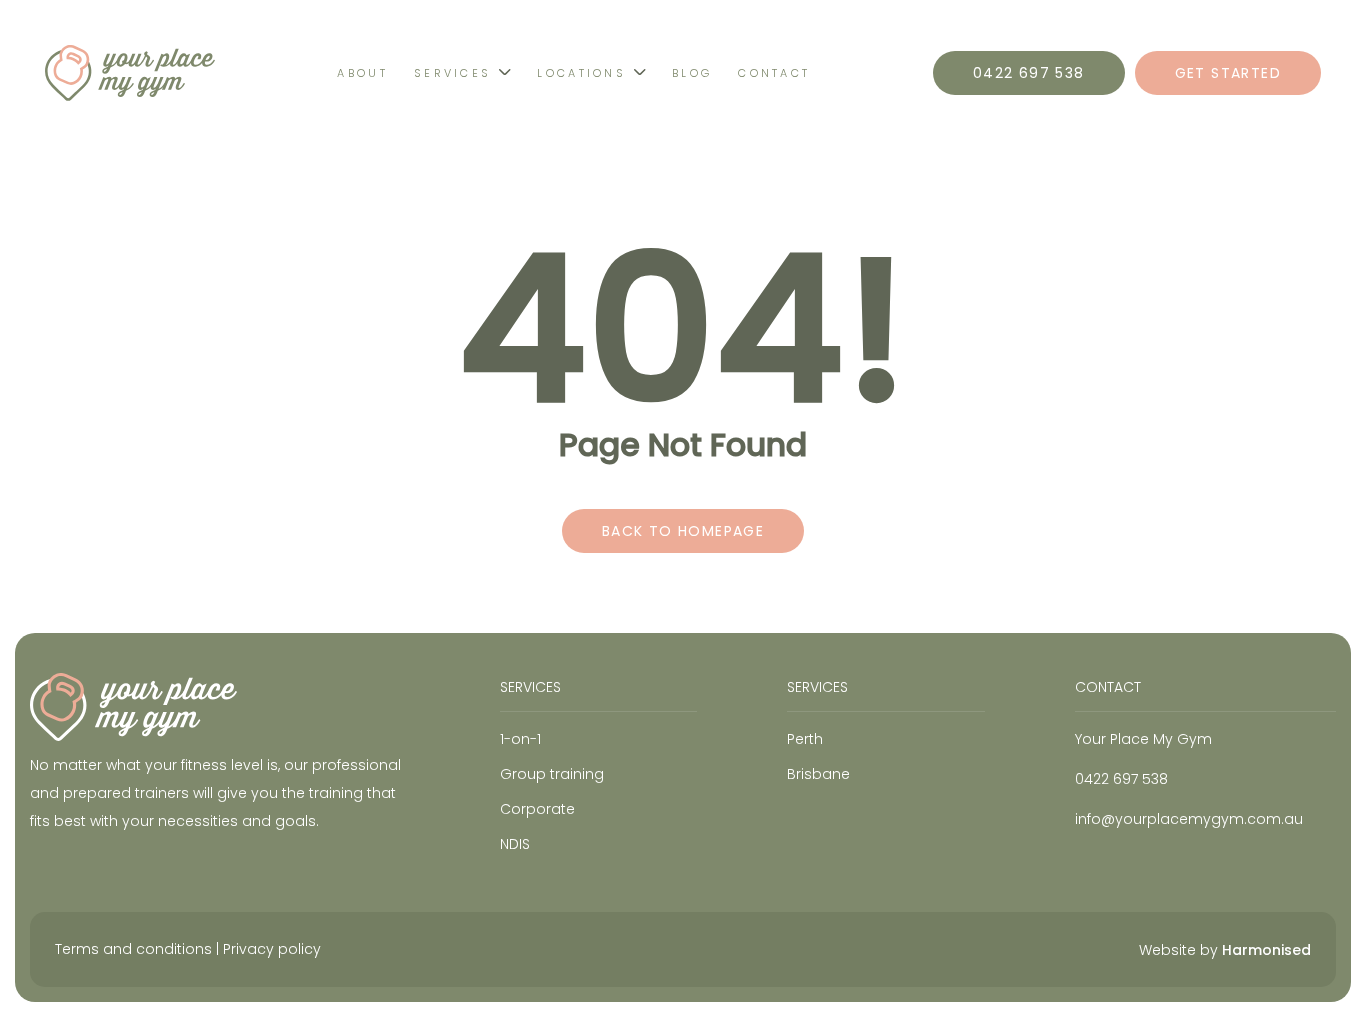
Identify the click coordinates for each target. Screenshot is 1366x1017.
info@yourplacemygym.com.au (1189, 819)
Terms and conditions (133, 949)
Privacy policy (272, 949)
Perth (805, 739)
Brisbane (818, 774)
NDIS (515, 844)
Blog (692, 73)
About (362, 73)
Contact (774, 73)
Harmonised (1266, 950)
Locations (581, 73)
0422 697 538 (1029, 73)
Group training (552, 774)
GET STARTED (1228, 73)
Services (452, 73)
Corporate (537, 809)
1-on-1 (520, 739)
